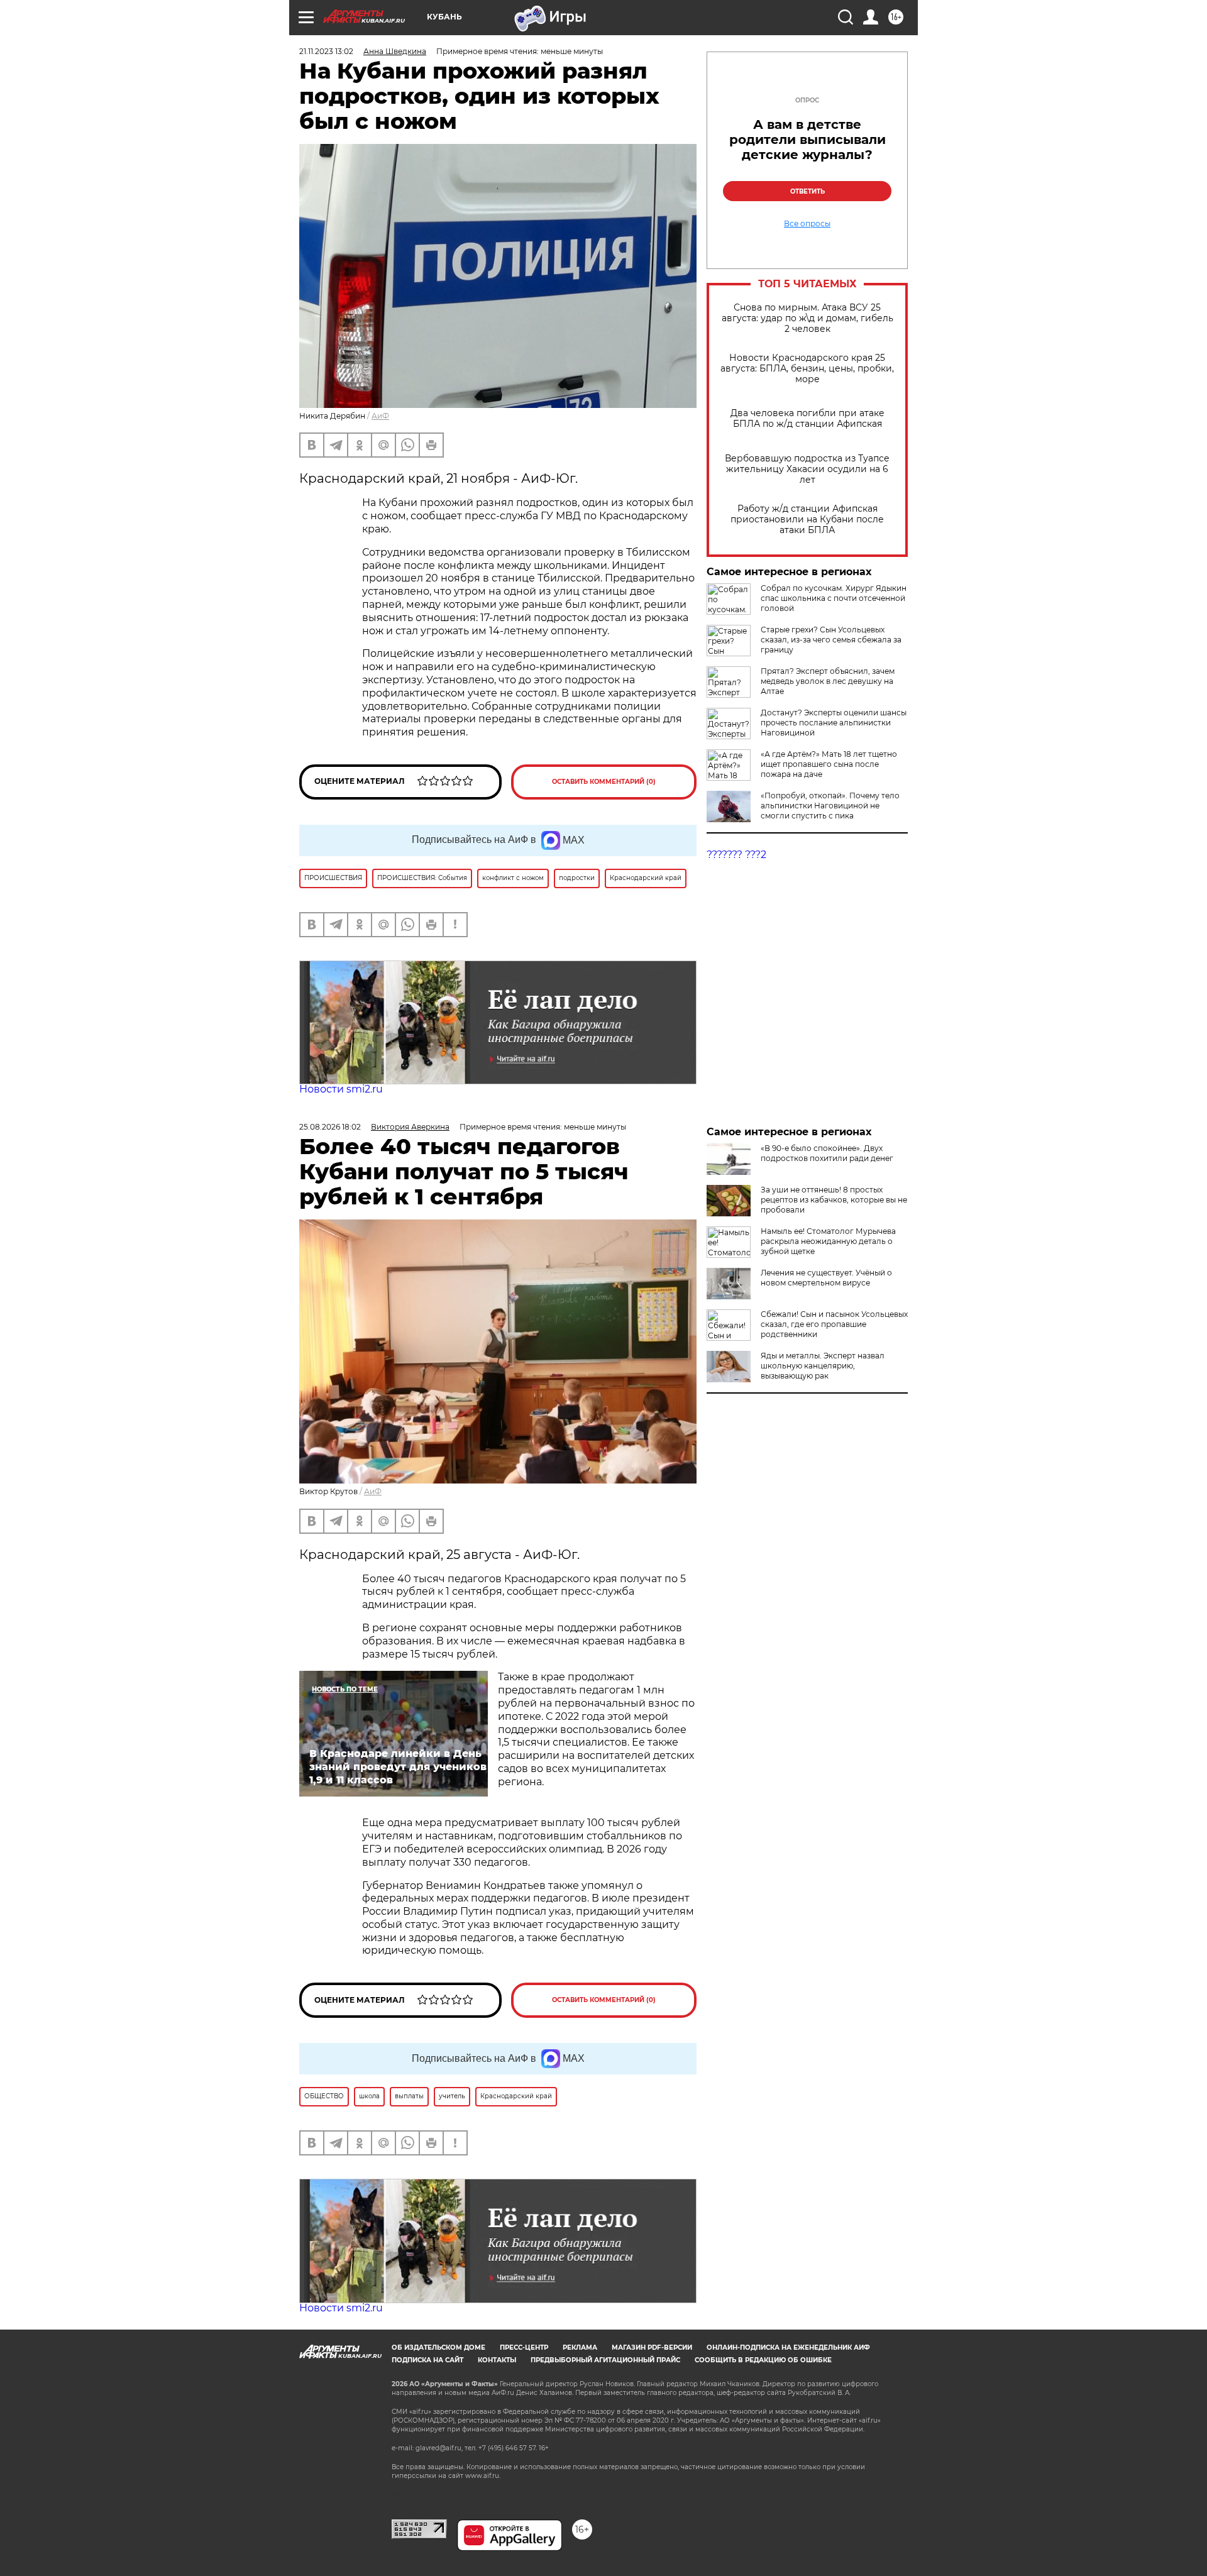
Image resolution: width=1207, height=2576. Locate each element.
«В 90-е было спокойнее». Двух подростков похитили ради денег (827, 1153)
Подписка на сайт (427, 2360)
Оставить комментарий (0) (604, 782)
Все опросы (807, 224)
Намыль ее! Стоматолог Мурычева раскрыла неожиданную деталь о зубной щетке (828, 1241)
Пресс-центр (524, 2348)
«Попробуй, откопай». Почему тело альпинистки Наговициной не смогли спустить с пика (830, 806)
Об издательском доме (438, 2348)
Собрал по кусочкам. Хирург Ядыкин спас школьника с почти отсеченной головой (834, 598)
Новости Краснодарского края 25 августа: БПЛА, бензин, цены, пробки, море (807, 369)
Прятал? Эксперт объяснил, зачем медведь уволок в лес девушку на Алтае (828, 681)
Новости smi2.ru (341, 1089)
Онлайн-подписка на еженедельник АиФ (788, 2348)
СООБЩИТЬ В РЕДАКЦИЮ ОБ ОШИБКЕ (763, 2360)
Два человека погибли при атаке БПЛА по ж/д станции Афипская (807, 419)
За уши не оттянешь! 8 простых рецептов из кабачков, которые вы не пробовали (834, 1200)
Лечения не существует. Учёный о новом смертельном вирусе (826, 1278)
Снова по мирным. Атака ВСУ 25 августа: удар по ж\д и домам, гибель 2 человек (807, 318)
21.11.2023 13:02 (326, 51)
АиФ (380, 416)
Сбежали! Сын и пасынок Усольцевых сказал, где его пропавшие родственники (834, 1324)
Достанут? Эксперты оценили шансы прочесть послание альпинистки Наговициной (834, 723)
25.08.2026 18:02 (330, 1127)
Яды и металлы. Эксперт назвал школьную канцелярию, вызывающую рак (823, 1366)
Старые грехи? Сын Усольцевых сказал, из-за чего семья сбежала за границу (831, 640)
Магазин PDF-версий (652, 2348)
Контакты (497, 2360)
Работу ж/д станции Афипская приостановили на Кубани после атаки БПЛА (807, 520)
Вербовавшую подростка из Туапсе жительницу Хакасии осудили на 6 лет (807, 469)
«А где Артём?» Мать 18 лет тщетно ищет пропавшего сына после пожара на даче (829, 764)
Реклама (580, 2348)
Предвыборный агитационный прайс (605, 2360)
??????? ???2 (736, 855)
